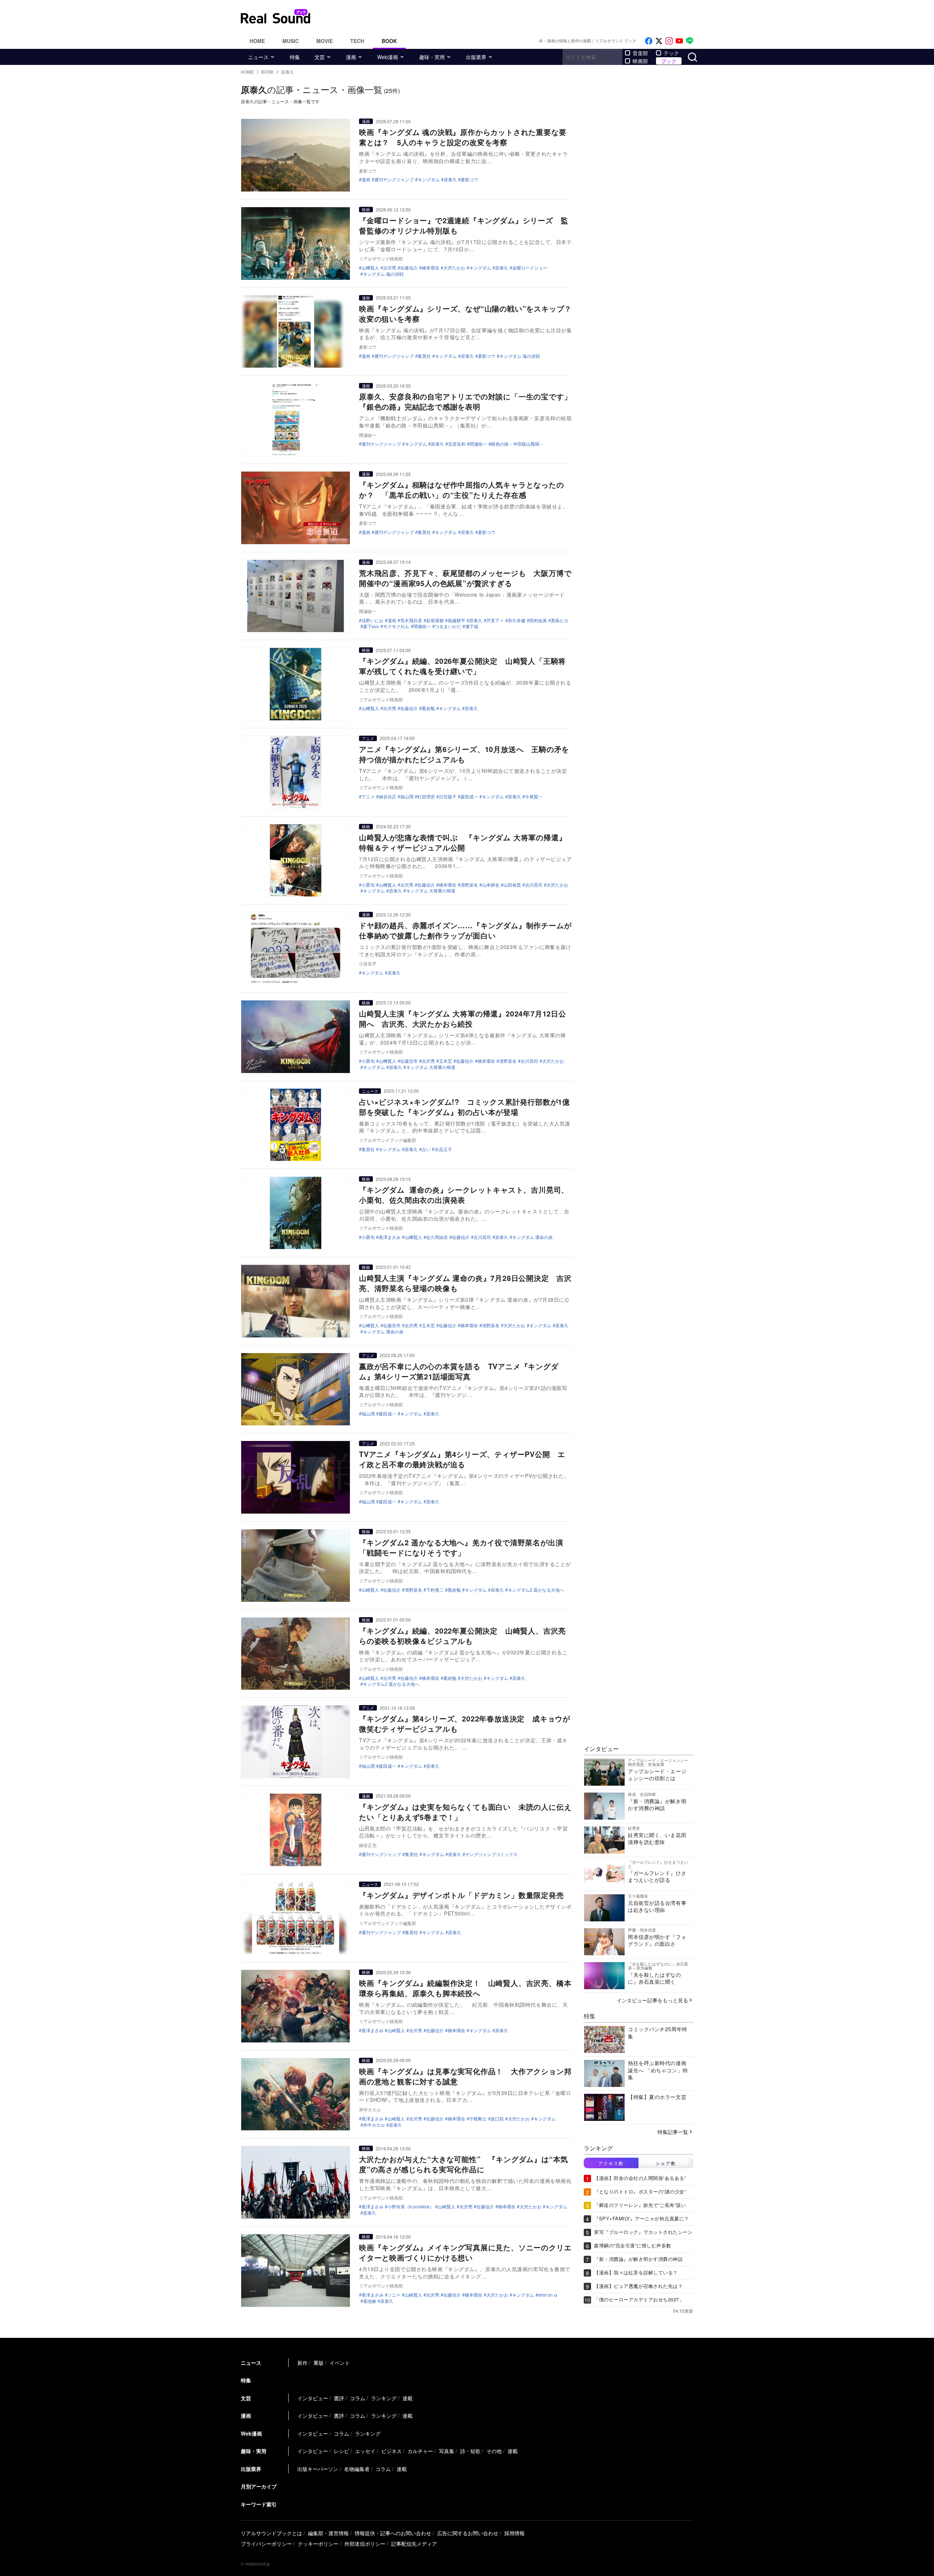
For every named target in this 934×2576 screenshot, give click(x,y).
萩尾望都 (435, 620)
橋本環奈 (431, 268)
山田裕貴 (512, 885)
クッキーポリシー (318, 2544)
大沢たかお (454, 268)
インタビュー (313, 2398)
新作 (302, 2363)
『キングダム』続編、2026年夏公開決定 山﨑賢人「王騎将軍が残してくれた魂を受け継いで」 (462, 666)
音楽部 (640, 53)
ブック (669, 61)
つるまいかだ (448, 626)
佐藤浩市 (409, 1061)
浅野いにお (373, 620)
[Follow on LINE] (690, 41)
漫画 (351, 57)
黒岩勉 (428, 708)
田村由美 (538, 620)
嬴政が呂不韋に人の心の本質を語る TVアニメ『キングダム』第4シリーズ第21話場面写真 (459, 1371)
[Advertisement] (516, 16)
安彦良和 (457, 444)
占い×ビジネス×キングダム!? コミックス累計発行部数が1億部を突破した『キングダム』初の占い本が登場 (464, 1107)
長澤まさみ (390, 1237)
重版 (319, 2363)
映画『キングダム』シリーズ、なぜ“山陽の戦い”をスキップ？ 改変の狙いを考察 (469, 313)
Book (389, 41)
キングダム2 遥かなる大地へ (536, 1590)
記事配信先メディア (414, 2544)
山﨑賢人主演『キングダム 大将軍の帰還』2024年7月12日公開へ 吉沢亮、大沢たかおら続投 (463, 1018)
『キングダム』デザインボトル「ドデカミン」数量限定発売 (462, 1895)
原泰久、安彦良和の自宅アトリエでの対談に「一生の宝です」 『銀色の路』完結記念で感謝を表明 (469, 401)
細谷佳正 (387, 797)
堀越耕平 (456, 620)
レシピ (341, 2451)
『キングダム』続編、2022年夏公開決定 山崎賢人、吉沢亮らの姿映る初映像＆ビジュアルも (462, 1636)
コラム (358, 2398)
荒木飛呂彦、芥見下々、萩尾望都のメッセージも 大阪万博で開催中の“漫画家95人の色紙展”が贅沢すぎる (465, 578)
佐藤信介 (409, 268)
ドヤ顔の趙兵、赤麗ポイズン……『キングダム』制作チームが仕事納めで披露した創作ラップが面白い (465, 930)
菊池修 (370, 2301)
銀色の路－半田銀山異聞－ (517, 444)
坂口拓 (497, 2119)
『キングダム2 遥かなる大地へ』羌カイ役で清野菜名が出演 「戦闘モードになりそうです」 (465, 1547)
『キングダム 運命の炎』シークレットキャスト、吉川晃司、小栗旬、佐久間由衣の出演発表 (464, 1195)
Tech (357, 41)
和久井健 (517, 620)
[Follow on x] (659, 41)
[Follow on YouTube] (679, 41)
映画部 (640, 61)
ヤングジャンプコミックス (491, 1854)
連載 (408, 2398)
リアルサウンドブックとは (271, 2533)
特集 (295, 57)
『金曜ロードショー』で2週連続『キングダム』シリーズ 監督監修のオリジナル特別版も (464, 225)
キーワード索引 (259, 2504)
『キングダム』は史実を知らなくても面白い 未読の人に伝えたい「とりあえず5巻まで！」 (465, 1812)
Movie (325, 41)
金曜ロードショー (530, 268)
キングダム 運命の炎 (532, 1237)
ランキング (384, 2398)
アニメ (368, 738)
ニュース (258, 57)
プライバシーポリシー (266, 2544)
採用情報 (514, 2533)
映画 (366, 209)
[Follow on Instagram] (669, 41)
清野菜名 (469, 885)
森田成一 (469, 797)
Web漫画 (388, 57)
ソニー (394, 2295)
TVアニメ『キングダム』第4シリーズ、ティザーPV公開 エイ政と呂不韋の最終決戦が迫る (462, 1459)
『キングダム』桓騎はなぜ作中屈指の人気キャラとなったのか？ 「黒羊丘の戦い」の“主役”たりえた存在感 (462, 490)
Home (257, 41)
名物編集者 (357, 2469)
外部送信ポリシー (365, 2544)
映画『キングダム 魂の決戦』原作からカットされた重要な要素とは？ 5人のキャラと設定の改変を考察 (463, 137)
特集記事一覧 (673, 2132)
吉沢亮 (390, 268)
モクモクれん (396, 626)
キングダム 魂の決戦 (383, 274)
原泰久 (450, 179)
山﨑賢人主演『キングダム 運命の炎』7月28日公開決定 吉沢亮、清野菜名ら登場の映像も (465, 1283)
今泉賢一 (534, 797)
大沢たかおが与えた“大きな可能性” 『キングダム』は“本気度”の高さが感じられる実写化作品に (464, 2164)
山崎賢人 (370, 1590)
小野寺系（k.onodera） (411, 2207)
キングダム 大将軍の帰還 (431, 891)
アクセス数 (611, 2163)
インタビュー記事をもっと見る (652, 2000)
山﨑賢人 (370, 268)
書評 (339, 2398)
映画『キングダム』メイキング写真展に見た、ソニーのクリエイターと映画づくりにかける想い (465, 2252)
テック (671, 53)
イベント (340, 2363)
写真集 (447, 2451)
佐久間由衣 (437, 1237)
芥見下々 (495, 620)
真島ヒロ (560, 620)
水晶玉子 (443, 1149)
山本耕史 (491, 885)
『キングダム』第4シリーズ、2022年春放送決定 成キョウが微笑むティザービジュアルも (465, 1723)
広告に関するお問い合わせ (468, 2533)
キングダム (429, 179)
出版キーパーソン (318, 2469)
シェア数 (666, 2163)
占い (426, 1149)
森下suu (371, 626)
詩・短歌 (470, 2451)
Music (291, 41)
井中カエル (374, 2125)
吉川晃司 (534, 885)
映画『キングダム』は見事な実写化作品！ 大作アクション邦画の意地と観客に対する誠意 (465, 2076)
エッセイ (365, 2451)
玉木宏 (445, 1061)
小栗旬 (368, 885)
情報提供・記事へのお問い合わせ (393, 2533)
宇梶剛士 (478, 2119)
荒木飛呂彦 (411, 620)
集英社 (424, 356)
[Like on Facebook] (649, 41)
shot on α (548, 2295)
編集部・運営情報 (328, 2533)
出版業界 (476, 57)
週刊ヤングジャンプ (394, 179)
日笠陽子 (448, 797)
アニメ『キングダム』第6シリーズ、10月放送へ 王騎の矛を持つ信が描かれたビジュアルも (464, 754)
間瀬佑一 (478, 444)
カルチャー (420, 2451)
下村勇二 (435, 1590)
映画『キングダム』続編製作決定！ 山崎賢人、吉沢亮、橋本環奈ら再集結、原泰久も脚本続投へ (465, 1988)
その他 (494, 2451)
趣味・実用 (432, 57)
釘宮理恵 (426, 797)
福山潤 (407, 797)
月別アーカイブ (259, 2486)
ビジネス (391, 2451)
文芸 (320, 57)
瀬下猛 (472, 626)
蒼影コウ (470, 179)
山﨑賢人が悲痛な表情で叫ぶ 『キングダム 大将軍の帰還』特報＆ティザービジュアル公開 (463, 842)
